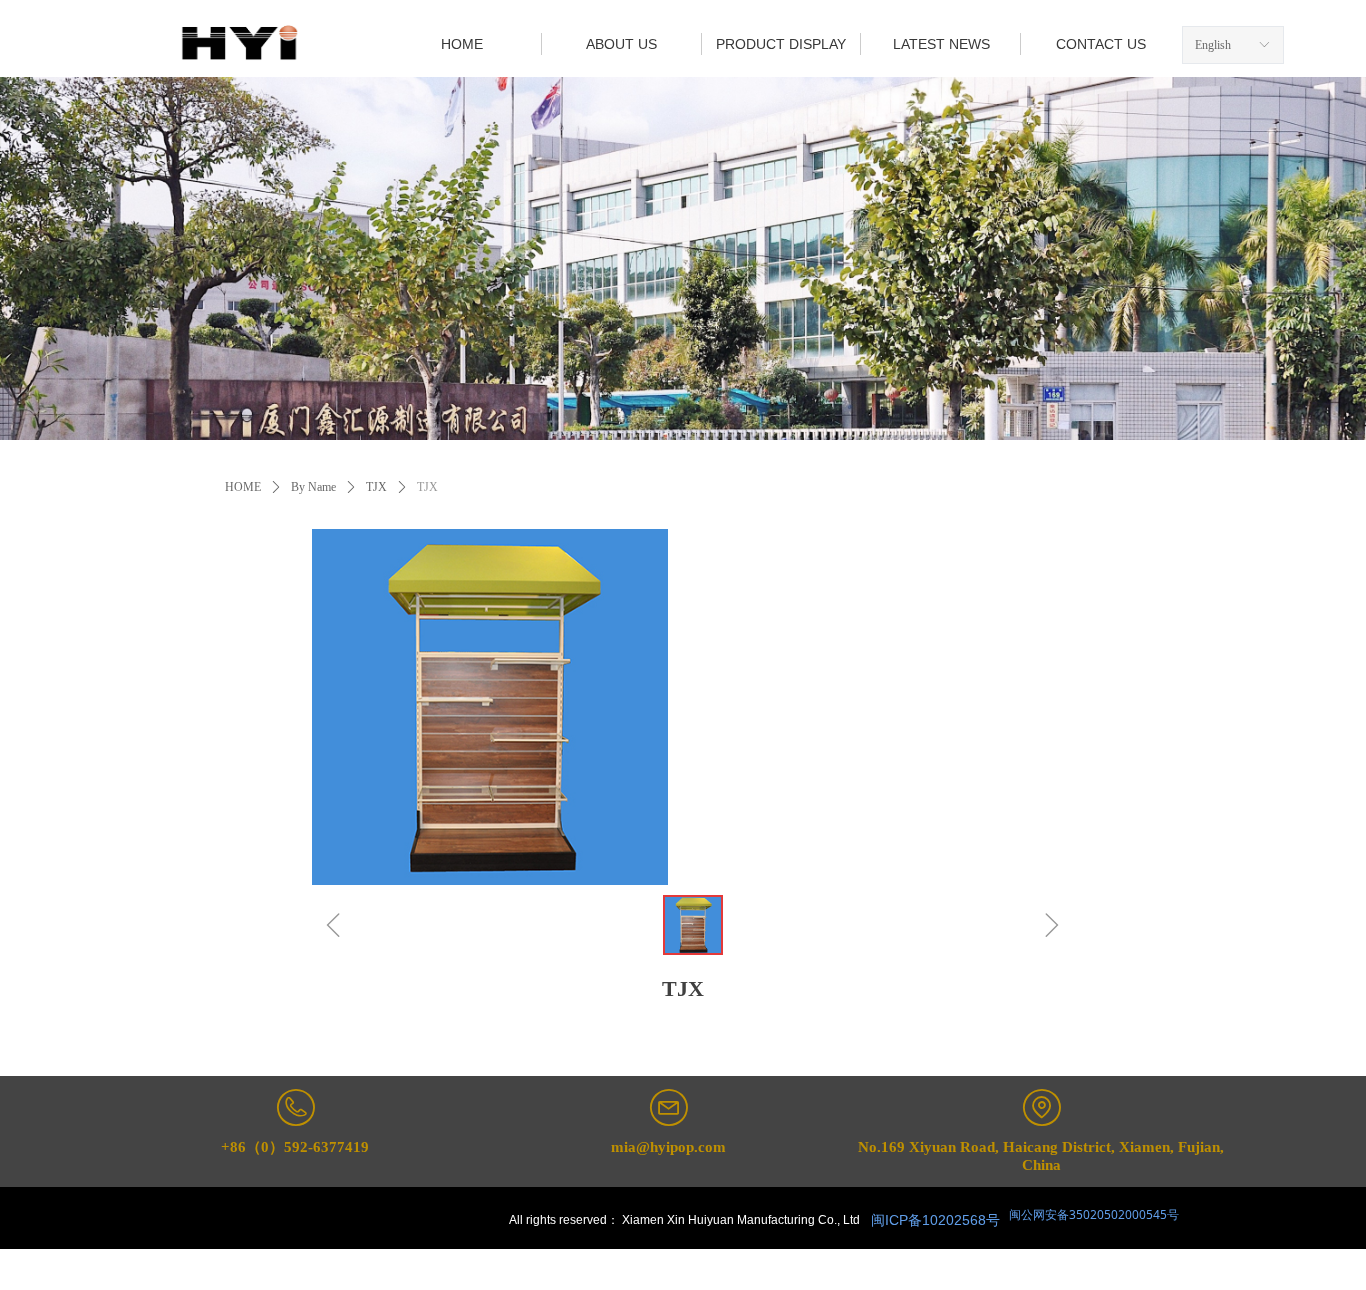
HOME (243, 487)
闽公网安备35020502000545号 (1092, 1214)
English (1213, 45)
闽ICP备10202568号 (935, 1220)
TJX (376, 487)
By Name (313, 487)
